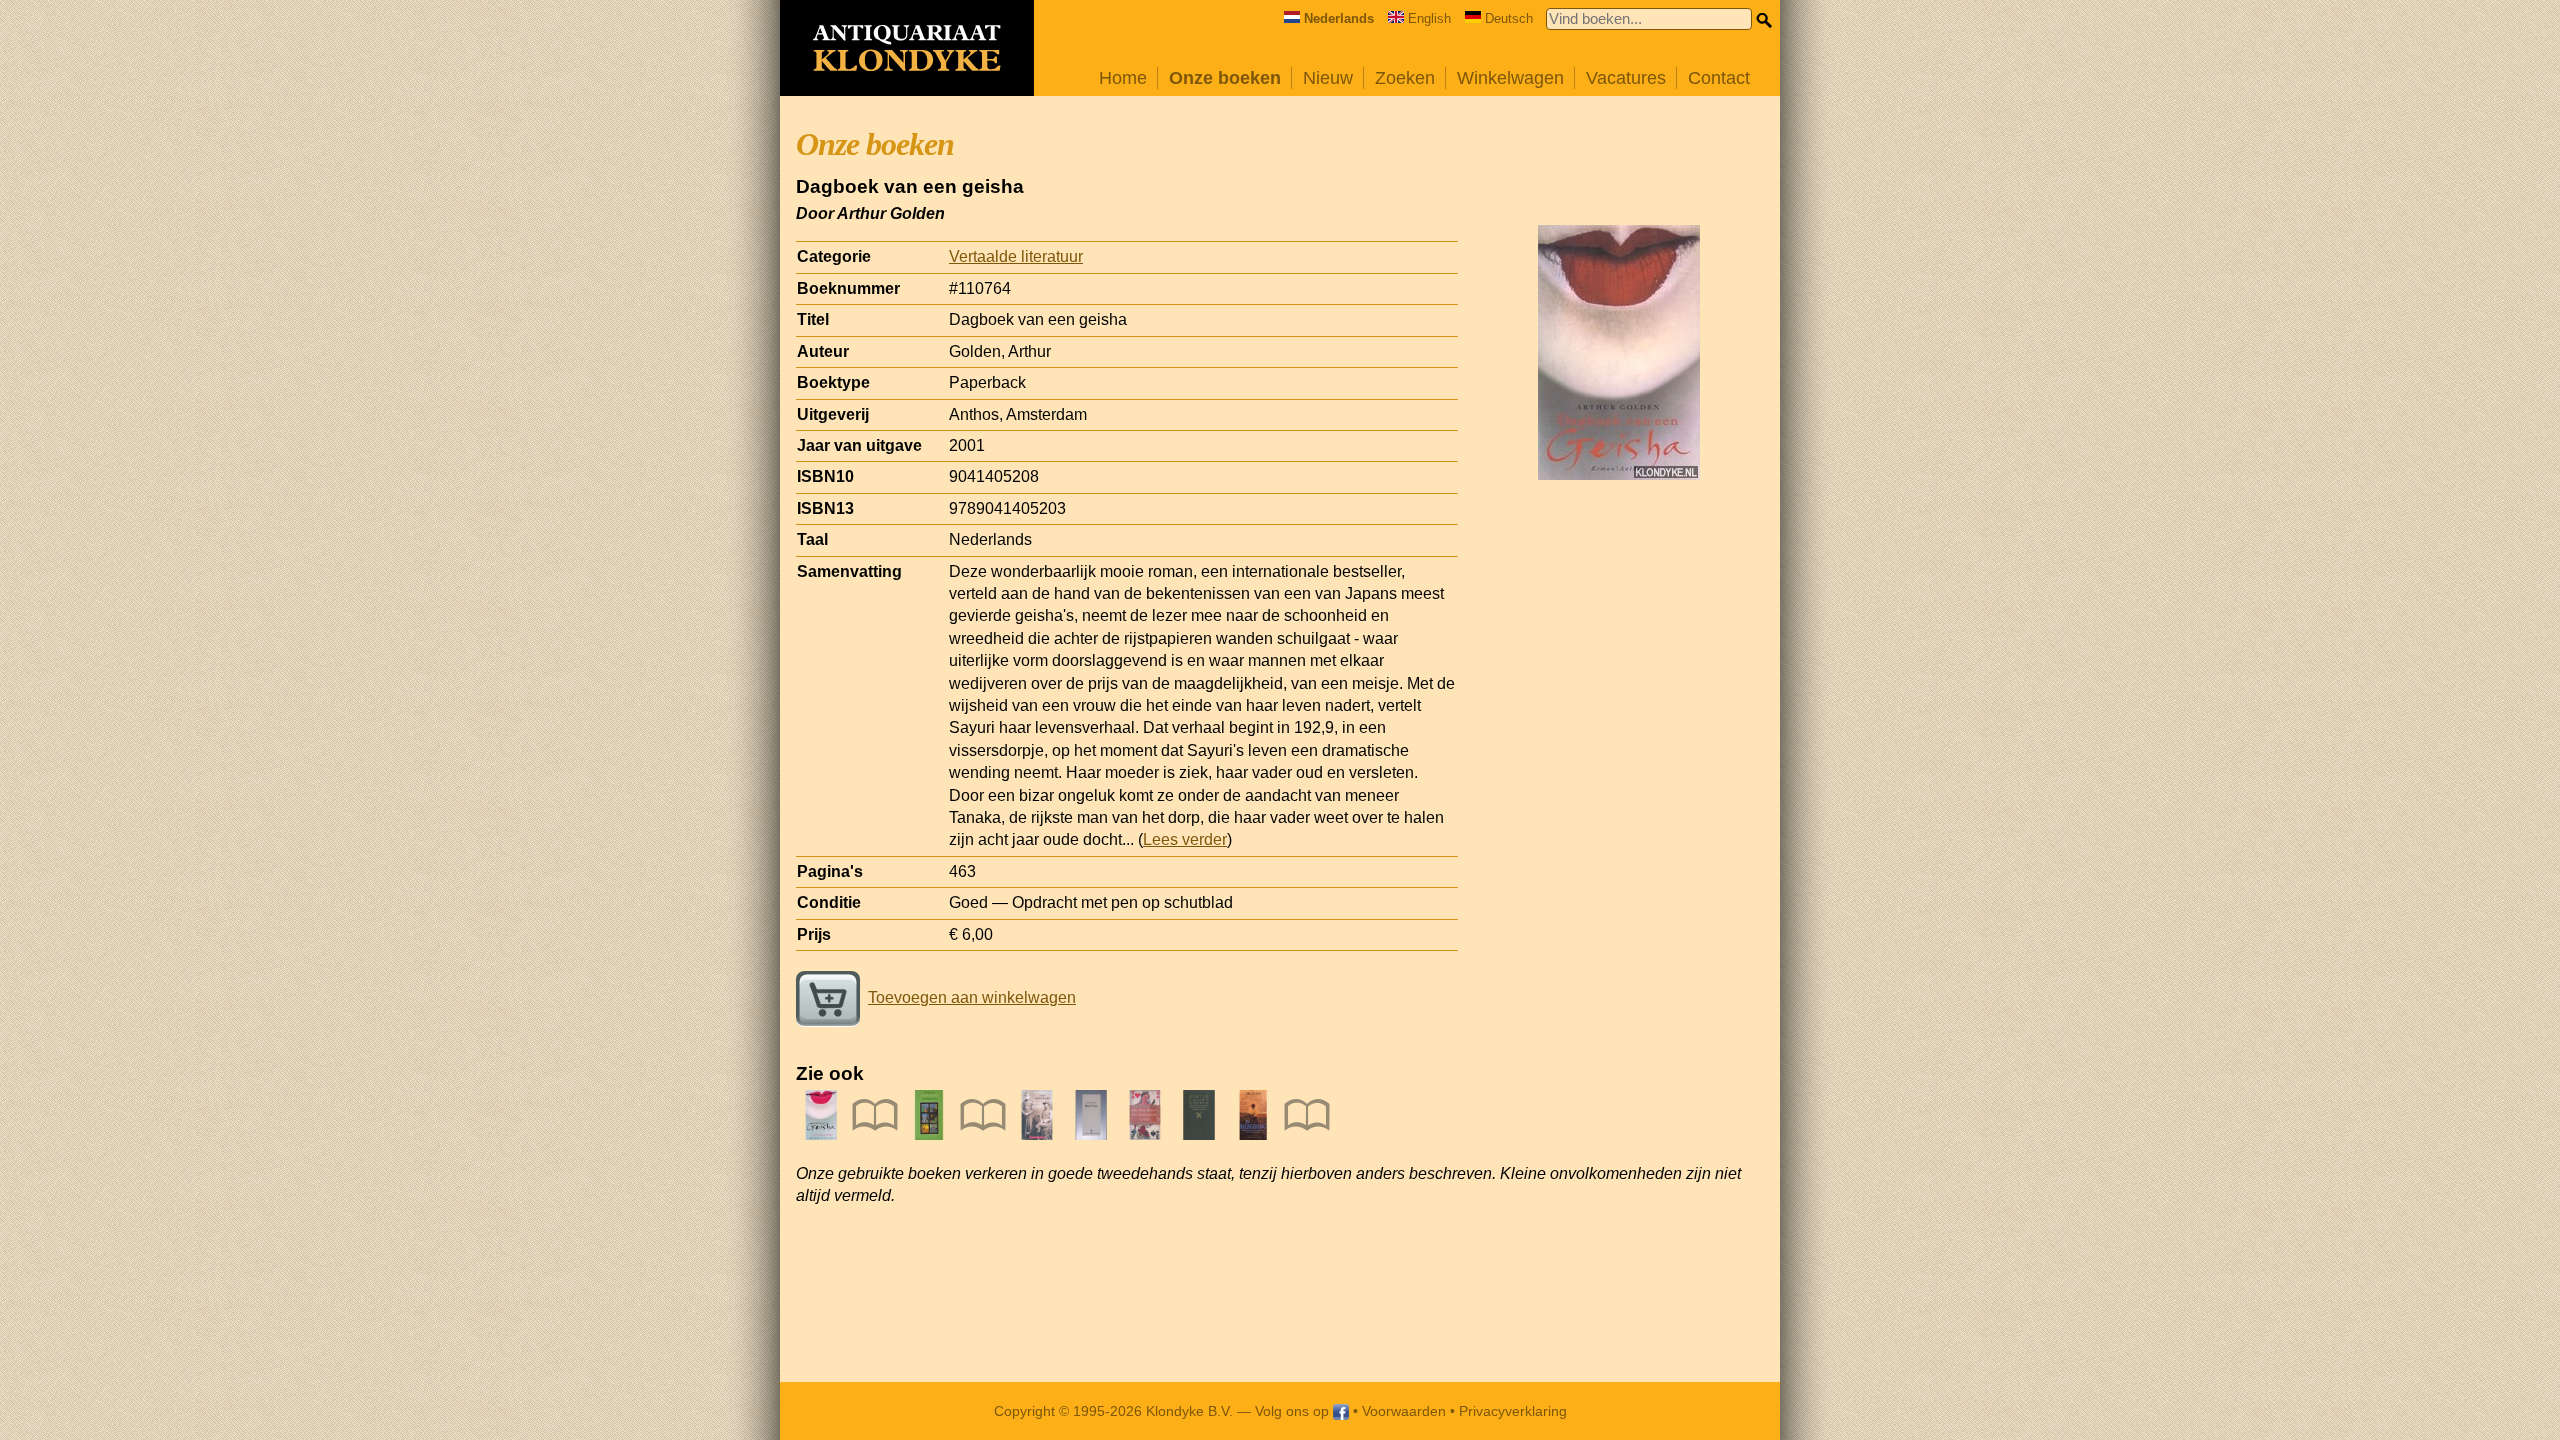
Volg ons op (1294, 1411)
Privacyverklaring (1513, 1411)
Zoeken (1405, 78)
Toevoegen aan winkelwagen (972, 997)
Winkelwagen (1510, 78)
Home (1123, 78)
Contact (1719, 78)
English (1429, 18)
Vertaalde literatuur (1016, 256)
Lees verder (1185, 839)
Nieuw (1328, 78)
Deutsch (1509, 18)
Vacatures (1626, 78)
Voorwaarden (1404, 1411)
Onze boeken (1225, 78)
